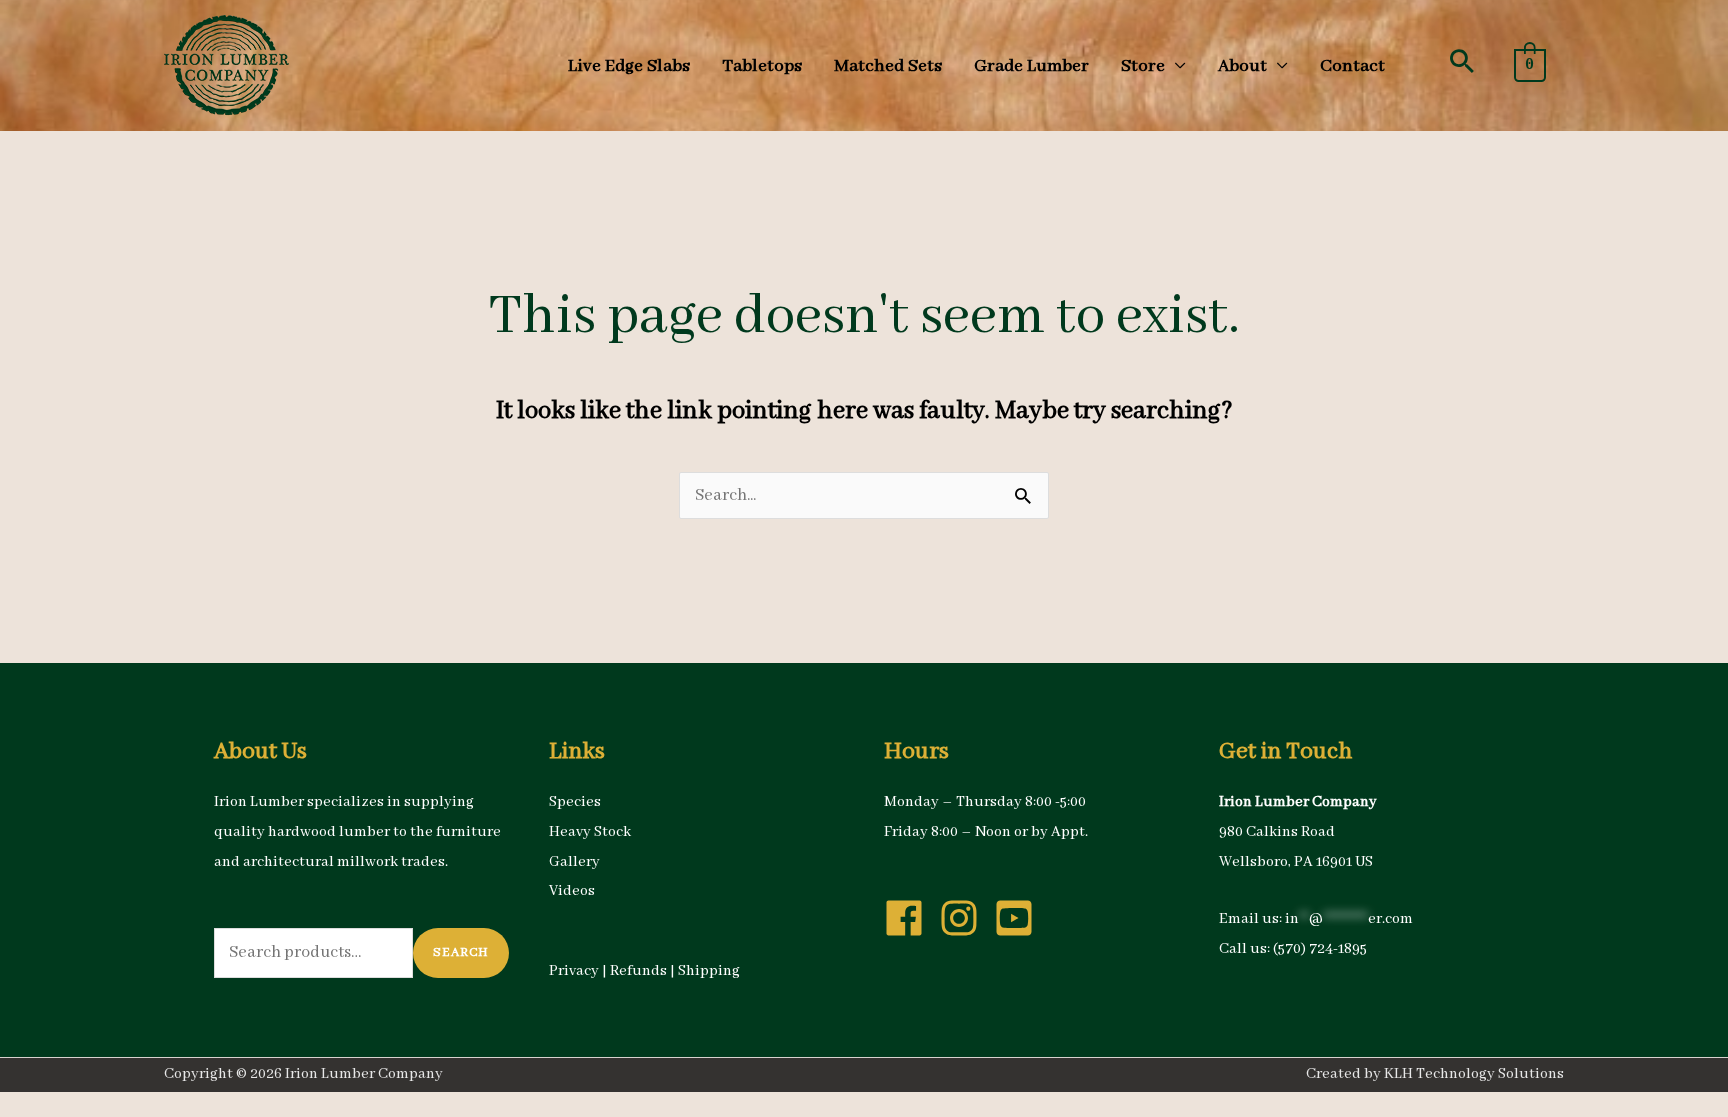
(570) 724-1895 (1320, 949)
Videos (572, 891)
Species (575, 802)
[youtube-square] (1020, 918)
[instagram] (965, 918)
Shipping (709, 971)
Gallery (574, 862)
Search (461, 952)
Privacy (574, 971)
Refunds (638, 971)
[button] (1462, 61)
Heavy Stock (590, 832)
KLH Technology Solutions (1474, 1074)
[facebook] (910, 918)
